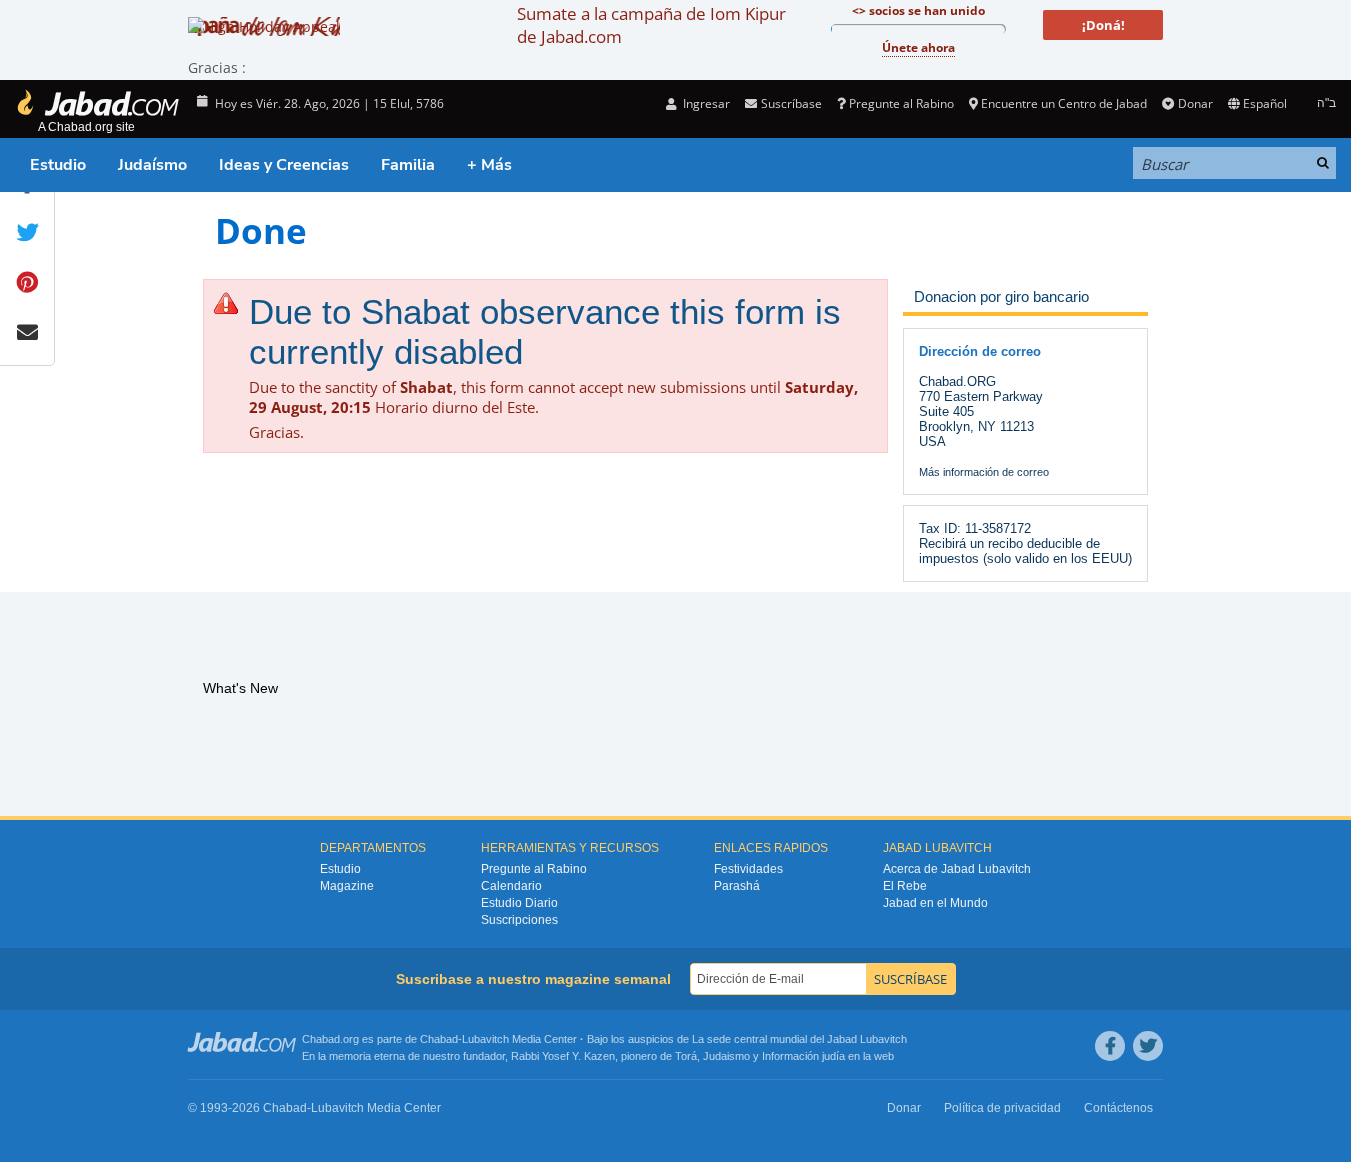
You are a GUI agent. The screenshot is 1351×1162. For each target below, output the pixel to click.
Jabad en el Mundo (935, 903)
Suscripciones (519, 920)
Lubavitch (485, 1039)
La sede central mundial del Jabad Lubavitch (799, 1039)
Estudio (58, 165)
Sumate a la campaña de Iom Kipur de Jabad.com (651, 25)
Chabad (439, 1039)
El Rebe (905, 886)
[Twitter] (1148, 1046)
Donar (1195, 103)
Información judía (805, 1056)
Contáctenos (1118, 1108)
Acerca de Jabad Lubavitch (957, 869)
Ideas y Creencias (284, 165)
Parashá (737, 886)
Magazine (347, 886)
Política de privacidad (1002, 1108)
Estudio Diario (519, 903)
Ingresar (705, 103)
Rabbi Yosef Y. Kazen (563, 1056)
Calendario (511, 886)
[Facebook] (1110, 1046)
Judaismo (726, 1056)
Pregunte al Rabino (901, 103)
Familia (408, 165)
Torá (686, 1056)
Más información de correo (984, 472)
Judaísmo (152, 165)
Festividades (748, 869)
